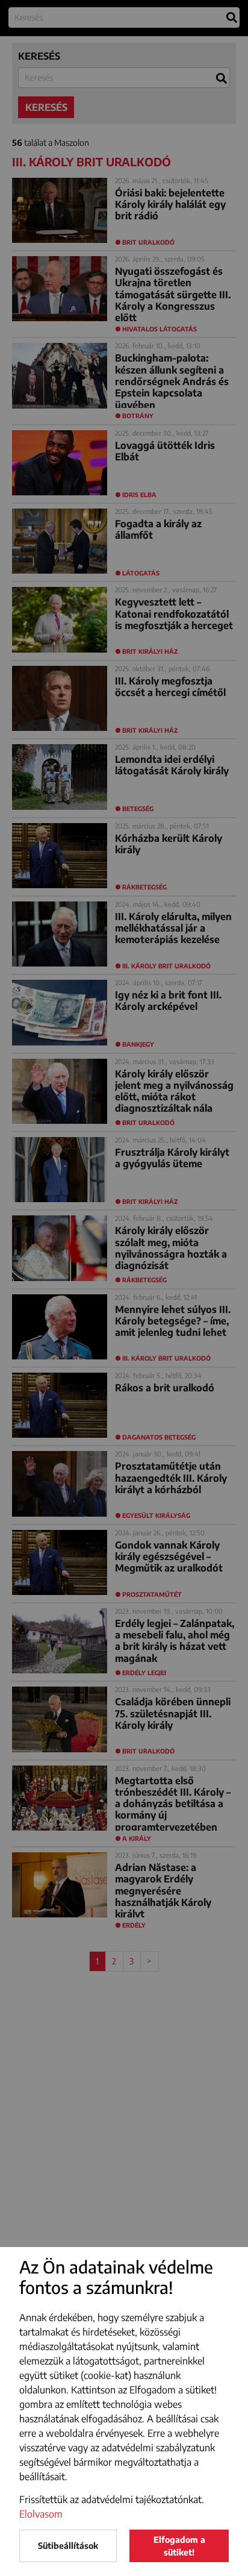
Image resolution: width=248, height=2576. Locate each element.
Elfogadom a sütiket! (179, 2546)
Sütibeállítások (68, 2546)
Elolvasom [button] (41, 2514)
